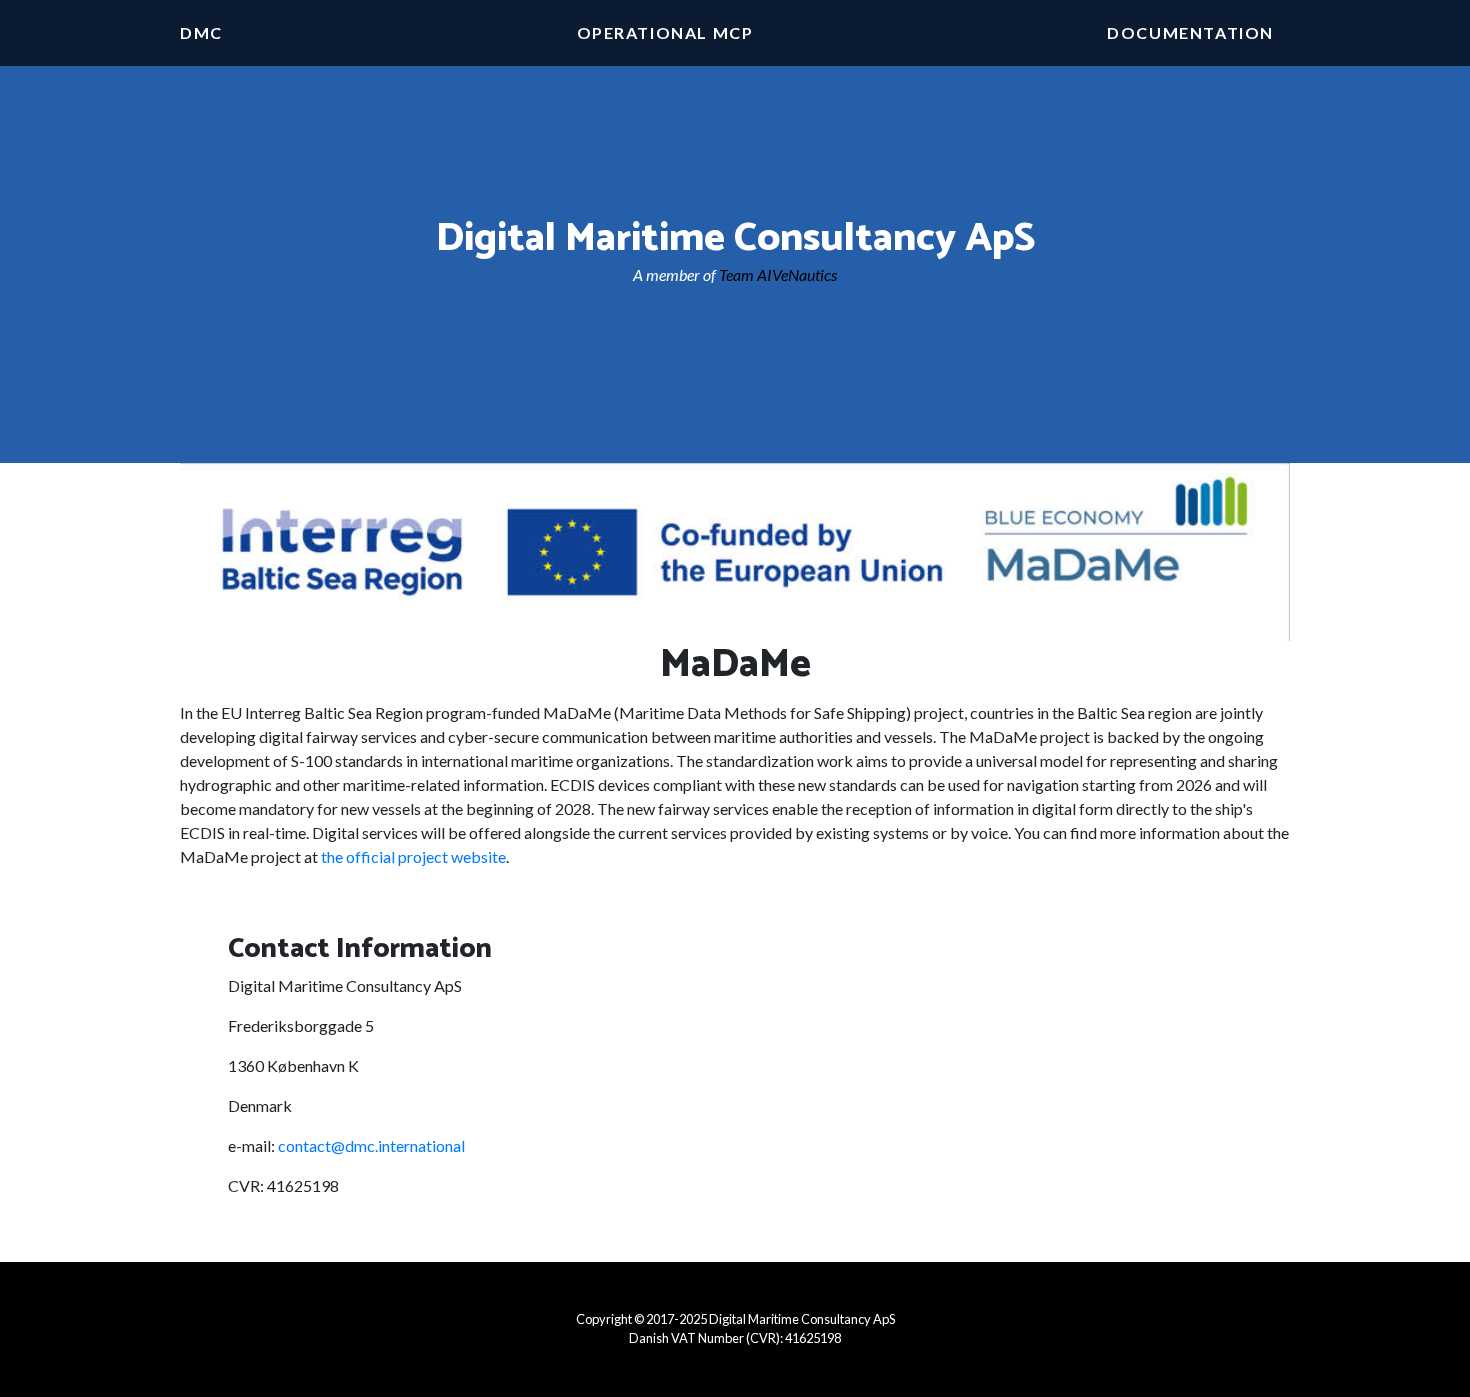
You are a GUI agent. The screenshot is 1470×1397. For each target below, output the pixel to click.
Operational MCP (665, 32)
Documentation (1190, 32)
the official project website (413, 856)
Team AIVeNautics (778, 274)
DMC (201, 32)
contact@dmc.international (371, 1145)
